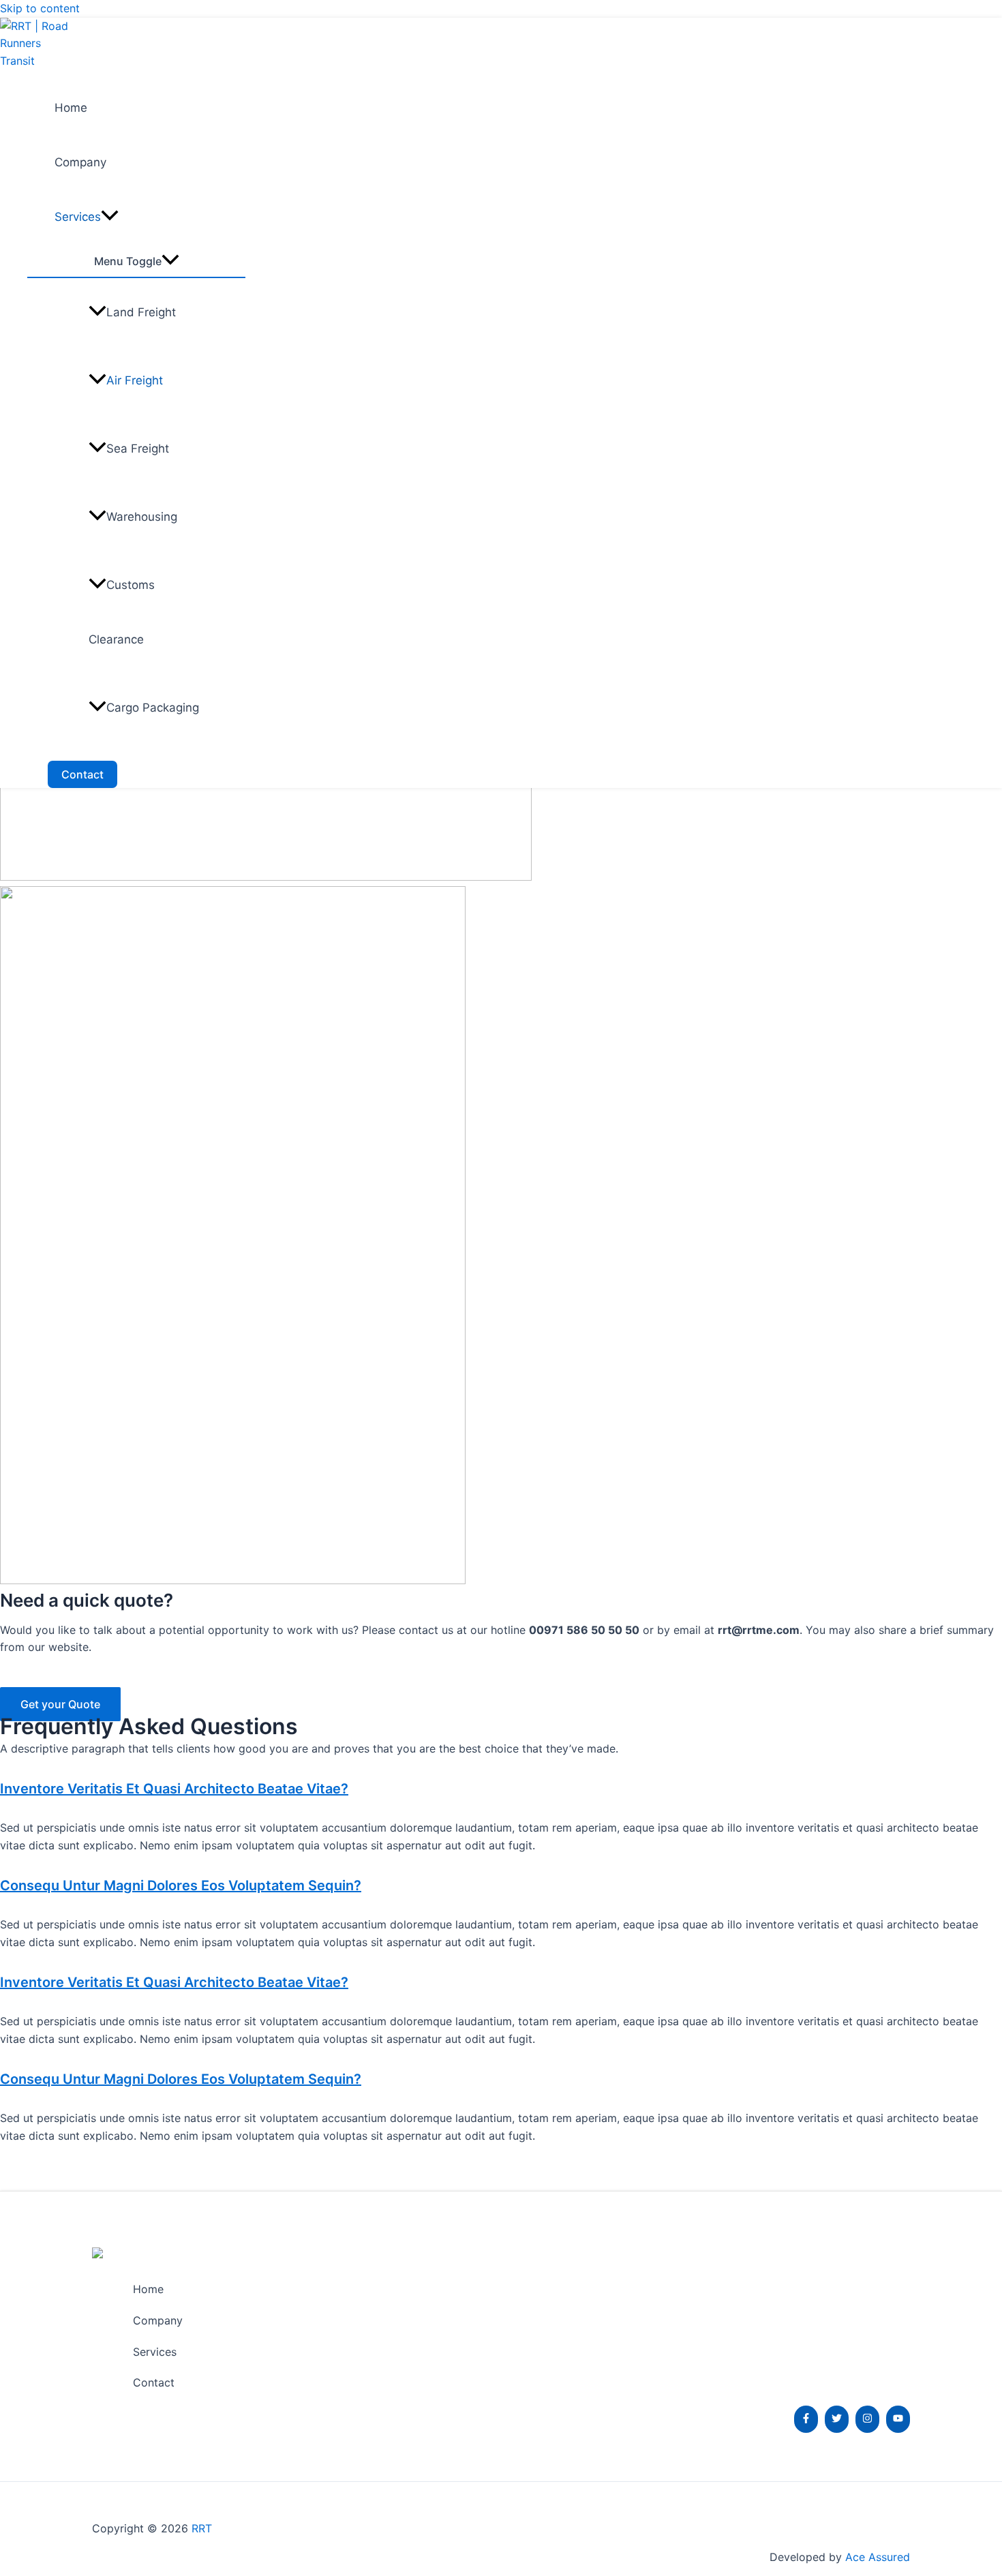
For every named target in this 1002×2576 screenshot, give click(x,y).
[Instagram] (867, 2419)
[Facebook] (806, 2419)
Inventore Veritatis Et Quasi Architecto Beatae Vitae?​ (174, 1789)
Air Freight (135, 380)
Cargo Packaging (153, 708)
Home (71, 108)
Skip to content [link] (40, 8)
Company (80, 162)
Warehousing (142, 517)
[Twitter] (837, 2419)
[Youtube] (898, 2419)
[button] (501, 1789)
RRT (202, 2528)
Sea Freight (138, 449)
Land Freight (141, 312)
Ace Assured (876, 2557)
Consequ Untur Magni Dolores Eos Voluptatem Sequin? (181, 1885)
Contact (154, 2382)
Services (78, 217)
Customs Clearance (122, 612)
